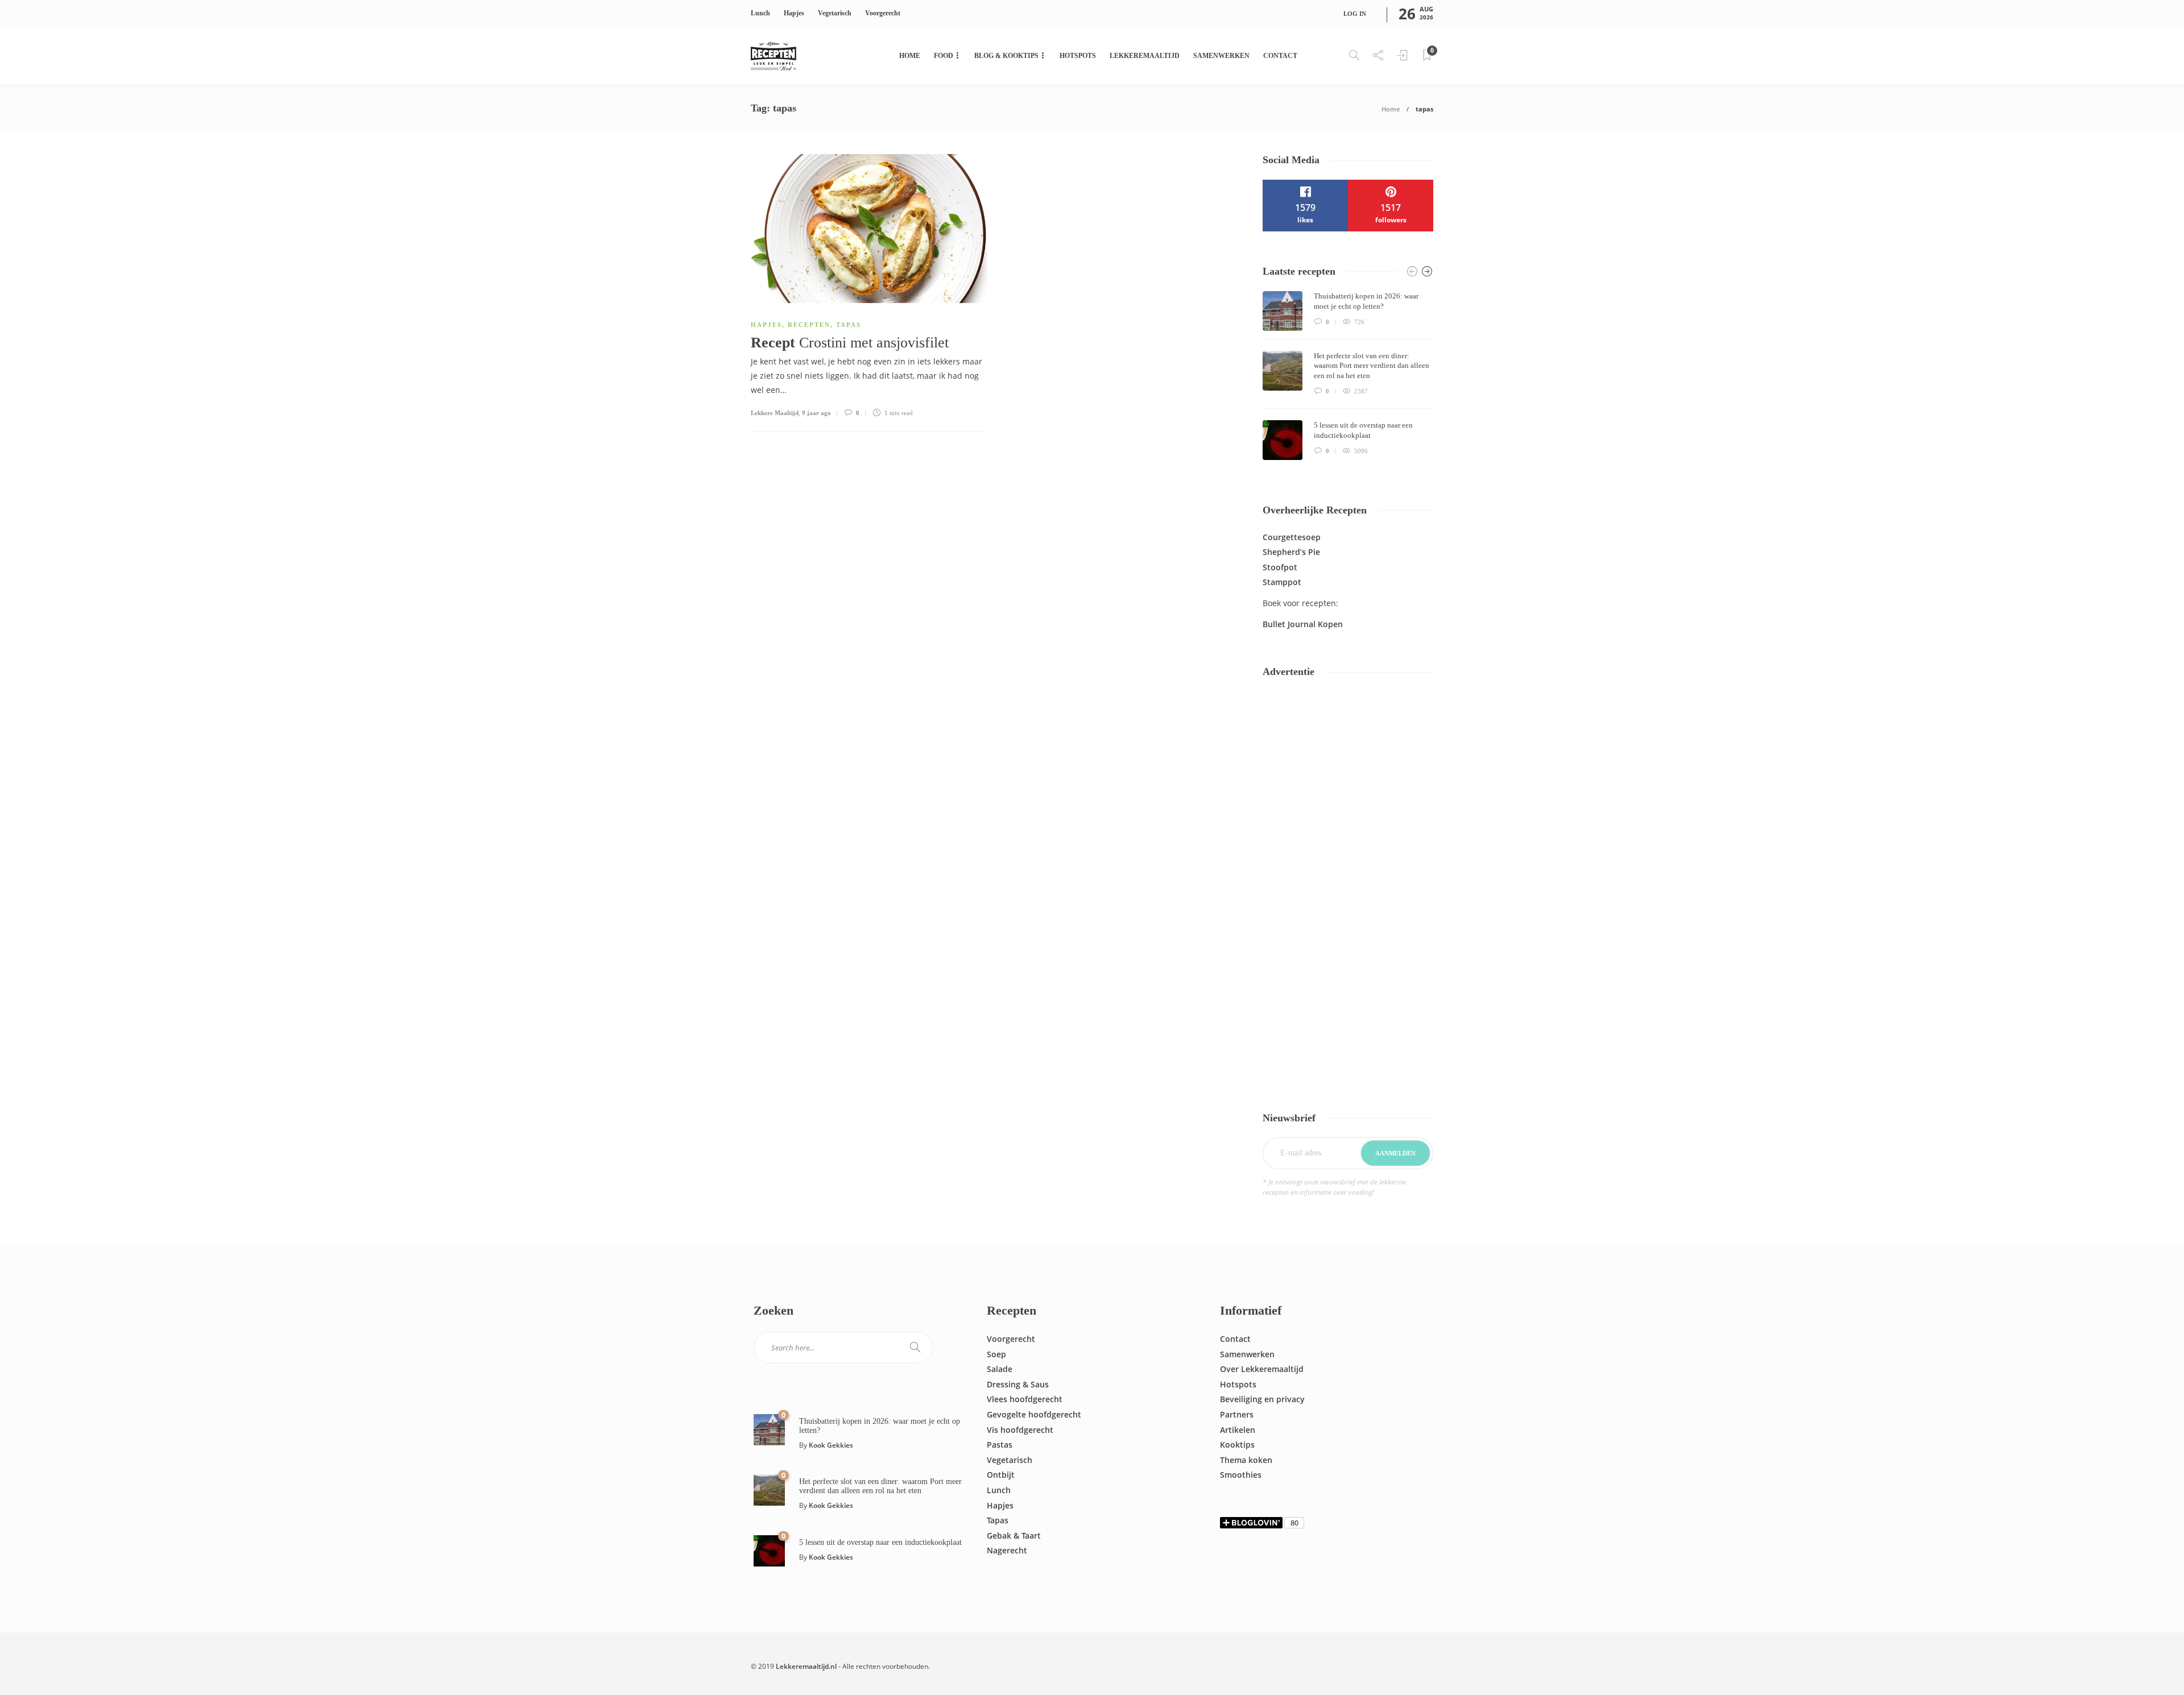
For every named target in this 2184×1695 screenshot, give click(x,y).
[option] (1348, 376)
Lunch (760, 13)
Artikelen (1238, 1430)
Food (944, 56)
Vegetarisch (835, 13)
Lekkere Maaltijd (775, 413)
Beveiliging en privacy (1262, 1399)
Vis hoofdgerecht (1020, 1430)
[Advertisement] (1348, 892)
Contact (1280, 56)
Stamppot (1282, 582)
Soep (996, 1354)
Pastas (1000, 1445)
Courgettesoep (1292, 537)
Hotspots (1078, 56)
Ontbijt (1001, 1475)
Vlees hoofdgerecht (1025, 1399)
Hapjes (794, 13)
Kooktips (1237, 1445)
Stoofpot (1280, 567)
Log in (1355, 14)
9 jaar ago (816, 413)
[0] (769, 1429)
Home (910, 56)
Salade (1000, 1369)
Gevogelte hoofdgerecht (1034, 1414)
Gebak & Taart (1014, 1536)
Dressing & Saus (1018, 1384)
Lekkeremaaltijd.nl (806, 1666)
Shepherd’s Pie (1291, 552)
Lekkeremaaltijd (1145, 56)
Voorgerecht (883, 13)
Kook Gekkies (831, 1445)
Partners (1237, 1414)
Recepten (809, 325)
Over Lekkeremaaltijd (1262, 1369)
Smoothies (1241, 1475)
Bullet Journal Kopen (1303, 624)
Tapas (849, 325)
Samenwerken (1221, 56)
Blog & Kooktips (1006, 56)
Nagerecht (1007, 1550)
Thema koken (1246, 1460)
